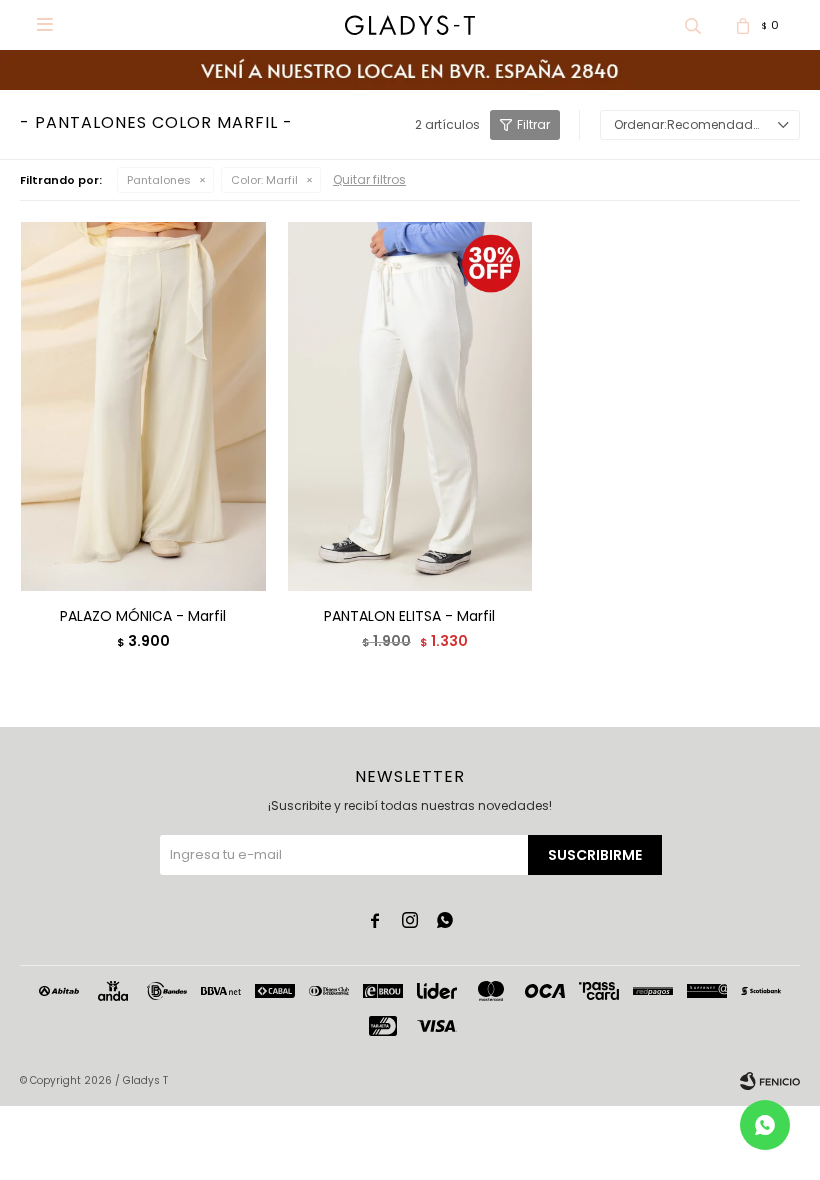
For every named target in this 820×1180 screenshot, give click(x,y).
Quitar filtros (369, 179)
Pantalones (159, 180)
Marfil (264, 180)
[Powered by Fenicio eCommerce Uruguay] (770, 1081)
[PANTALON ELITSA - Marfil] (410, 406)
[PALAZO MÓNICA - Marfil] (143, 406)
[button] (693, 25)
